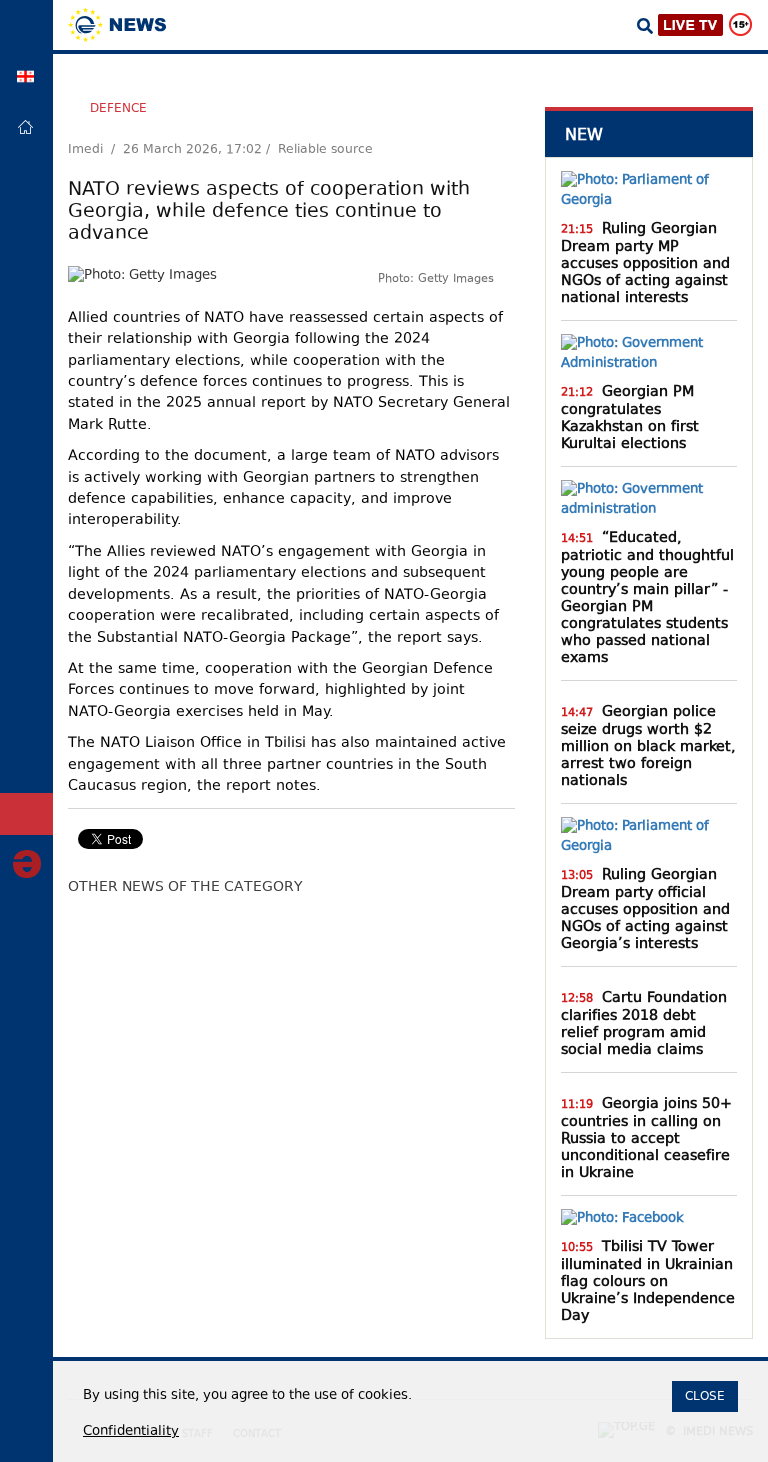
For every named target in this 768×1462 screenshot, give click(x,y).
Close (705, 1396)
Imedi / (95, 150)
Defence (118, 108)
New (584, 134)
